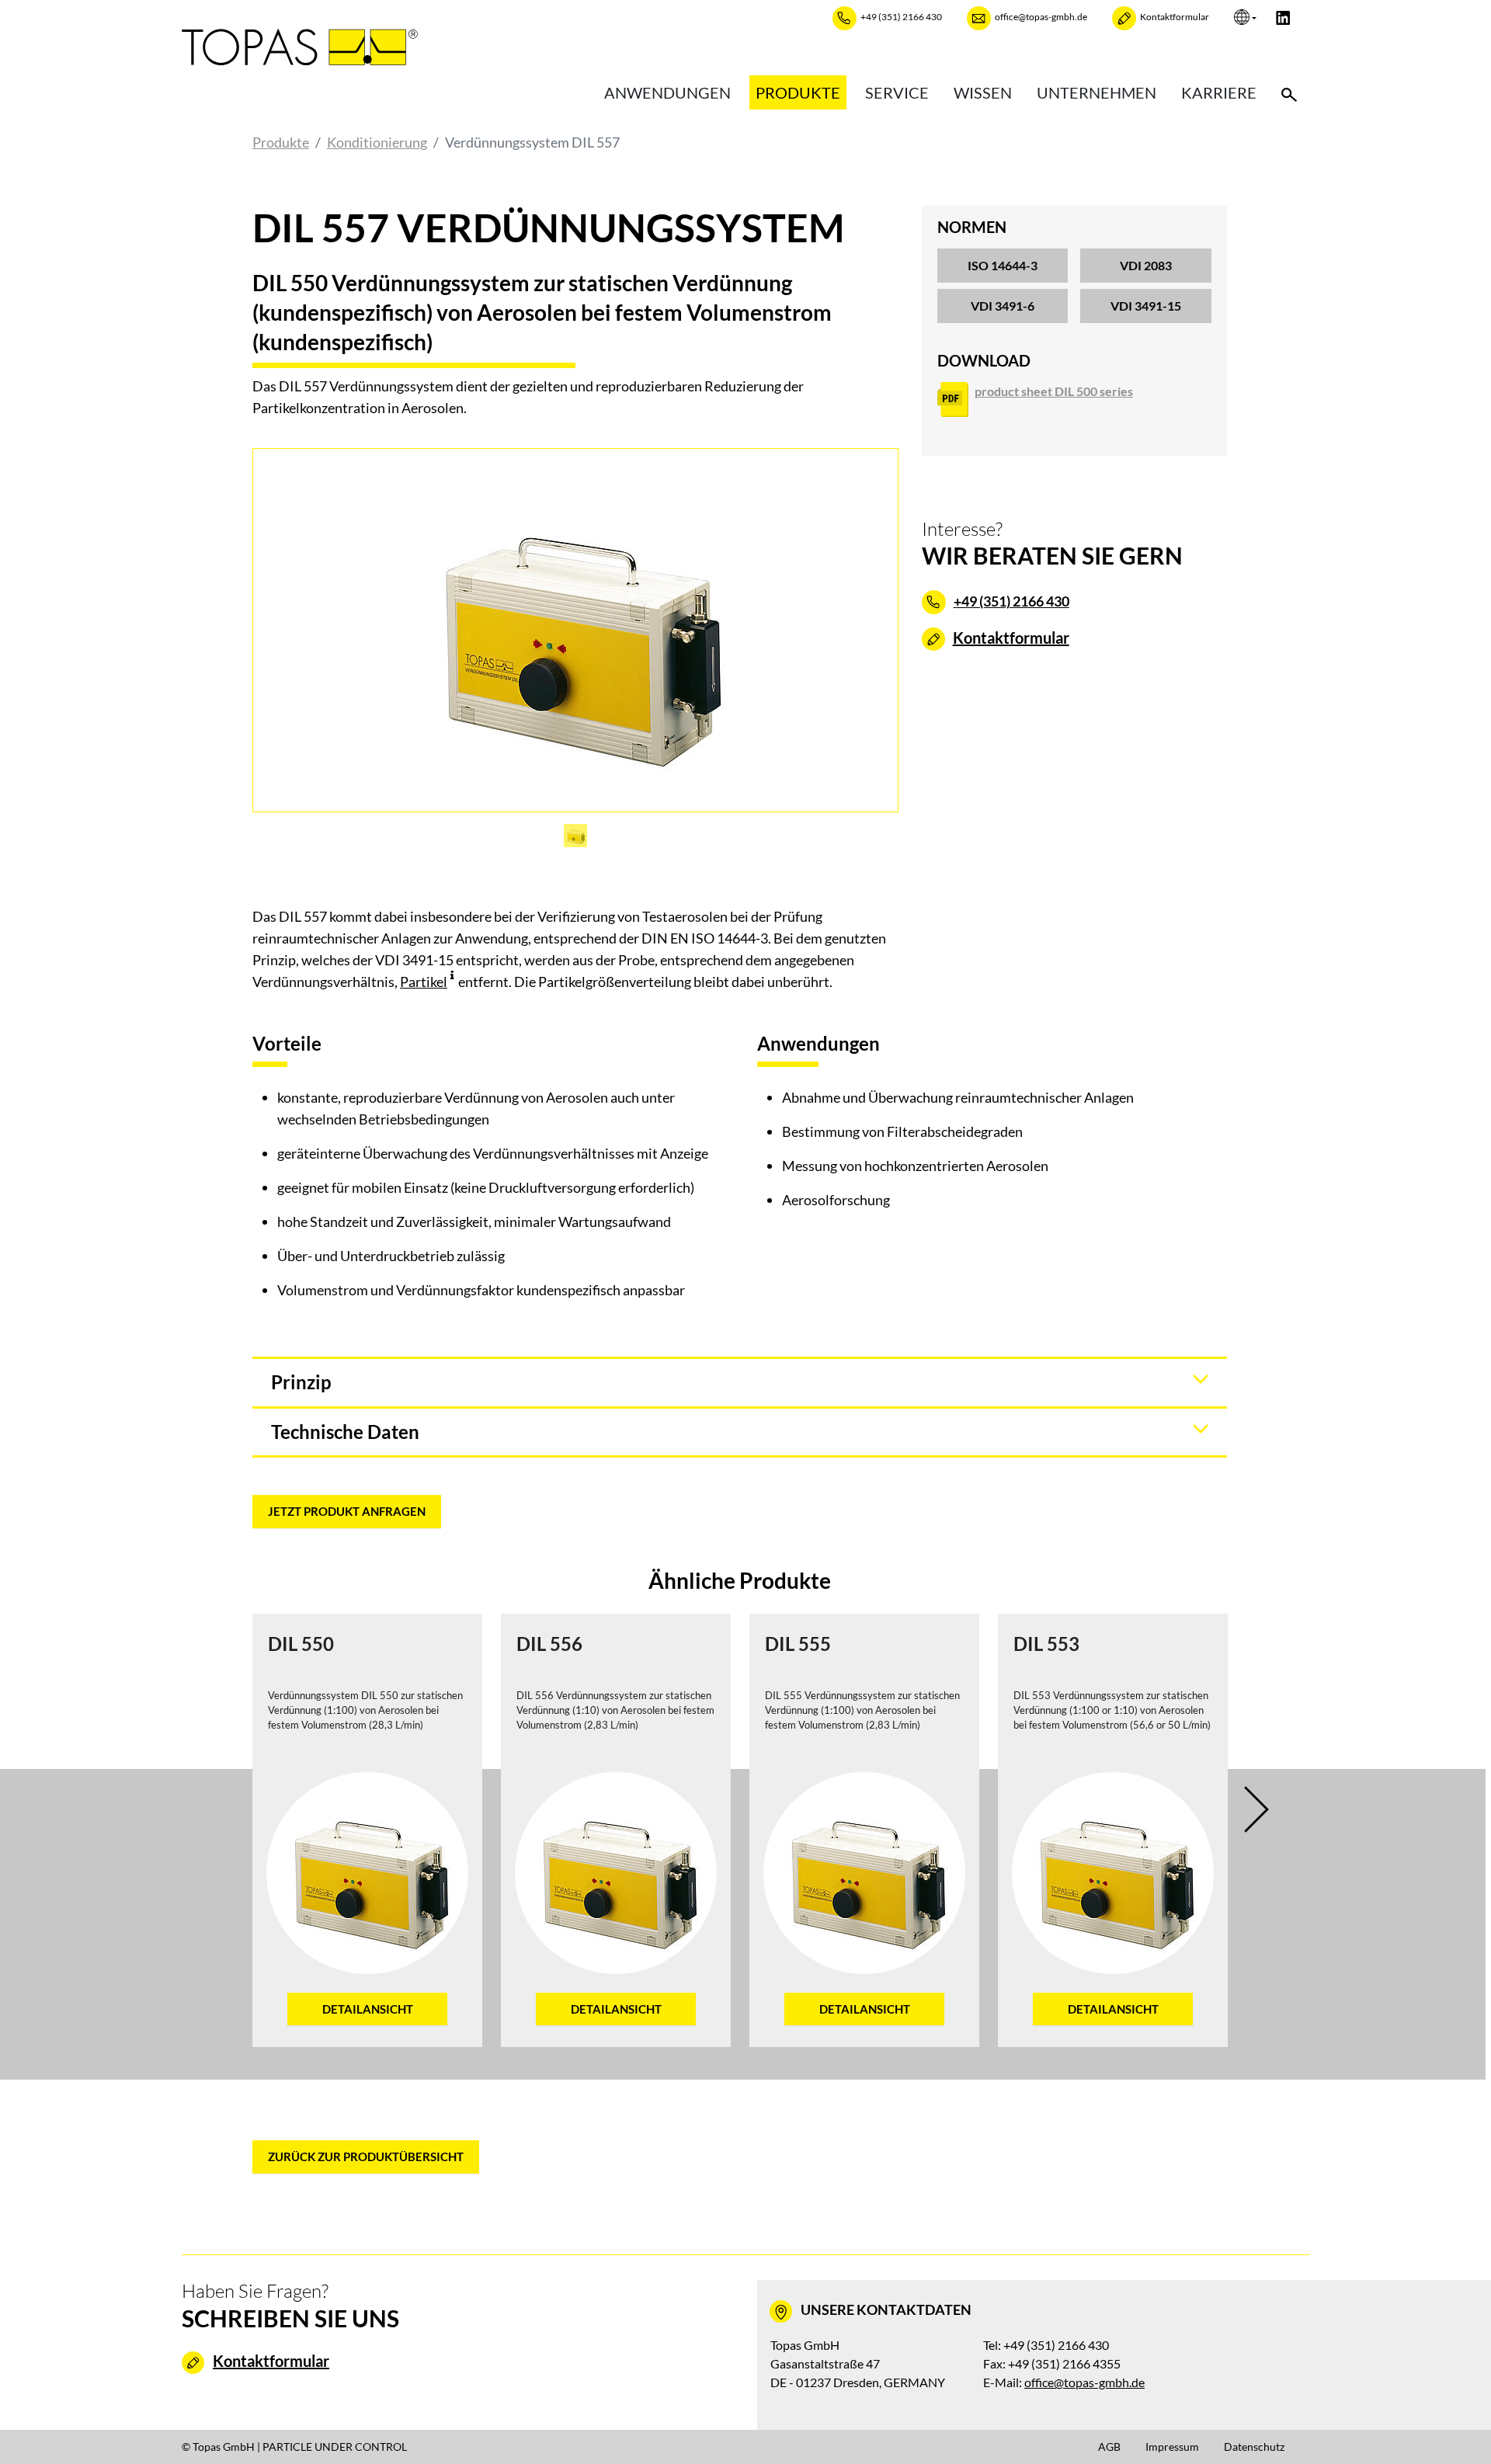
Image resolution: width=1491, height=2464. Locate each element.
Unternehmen (1097, 92)
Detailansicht (368, 2009)
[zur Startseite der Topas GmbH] (300, 46)
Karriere (1219, 92)
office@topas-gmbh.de (1084, 2382)
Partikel (424, 982)
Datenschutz (1254, 2447)
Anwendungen (667, 92)
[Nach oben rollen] (1455, 2428)
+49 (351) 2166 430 (1011, 601)
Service (897, 92)
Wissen (983, 92)
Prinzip (301, 1382)
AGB (1109, 2447)
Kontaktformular (1011, 638)
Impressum (1172, 2447)
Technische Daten (345, 1432)
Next (1267, 1809)
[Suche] (1289, 92)
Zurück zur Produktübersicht (366, 2156)
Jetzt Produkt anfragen (347, 1511)
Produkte (798, 92)
